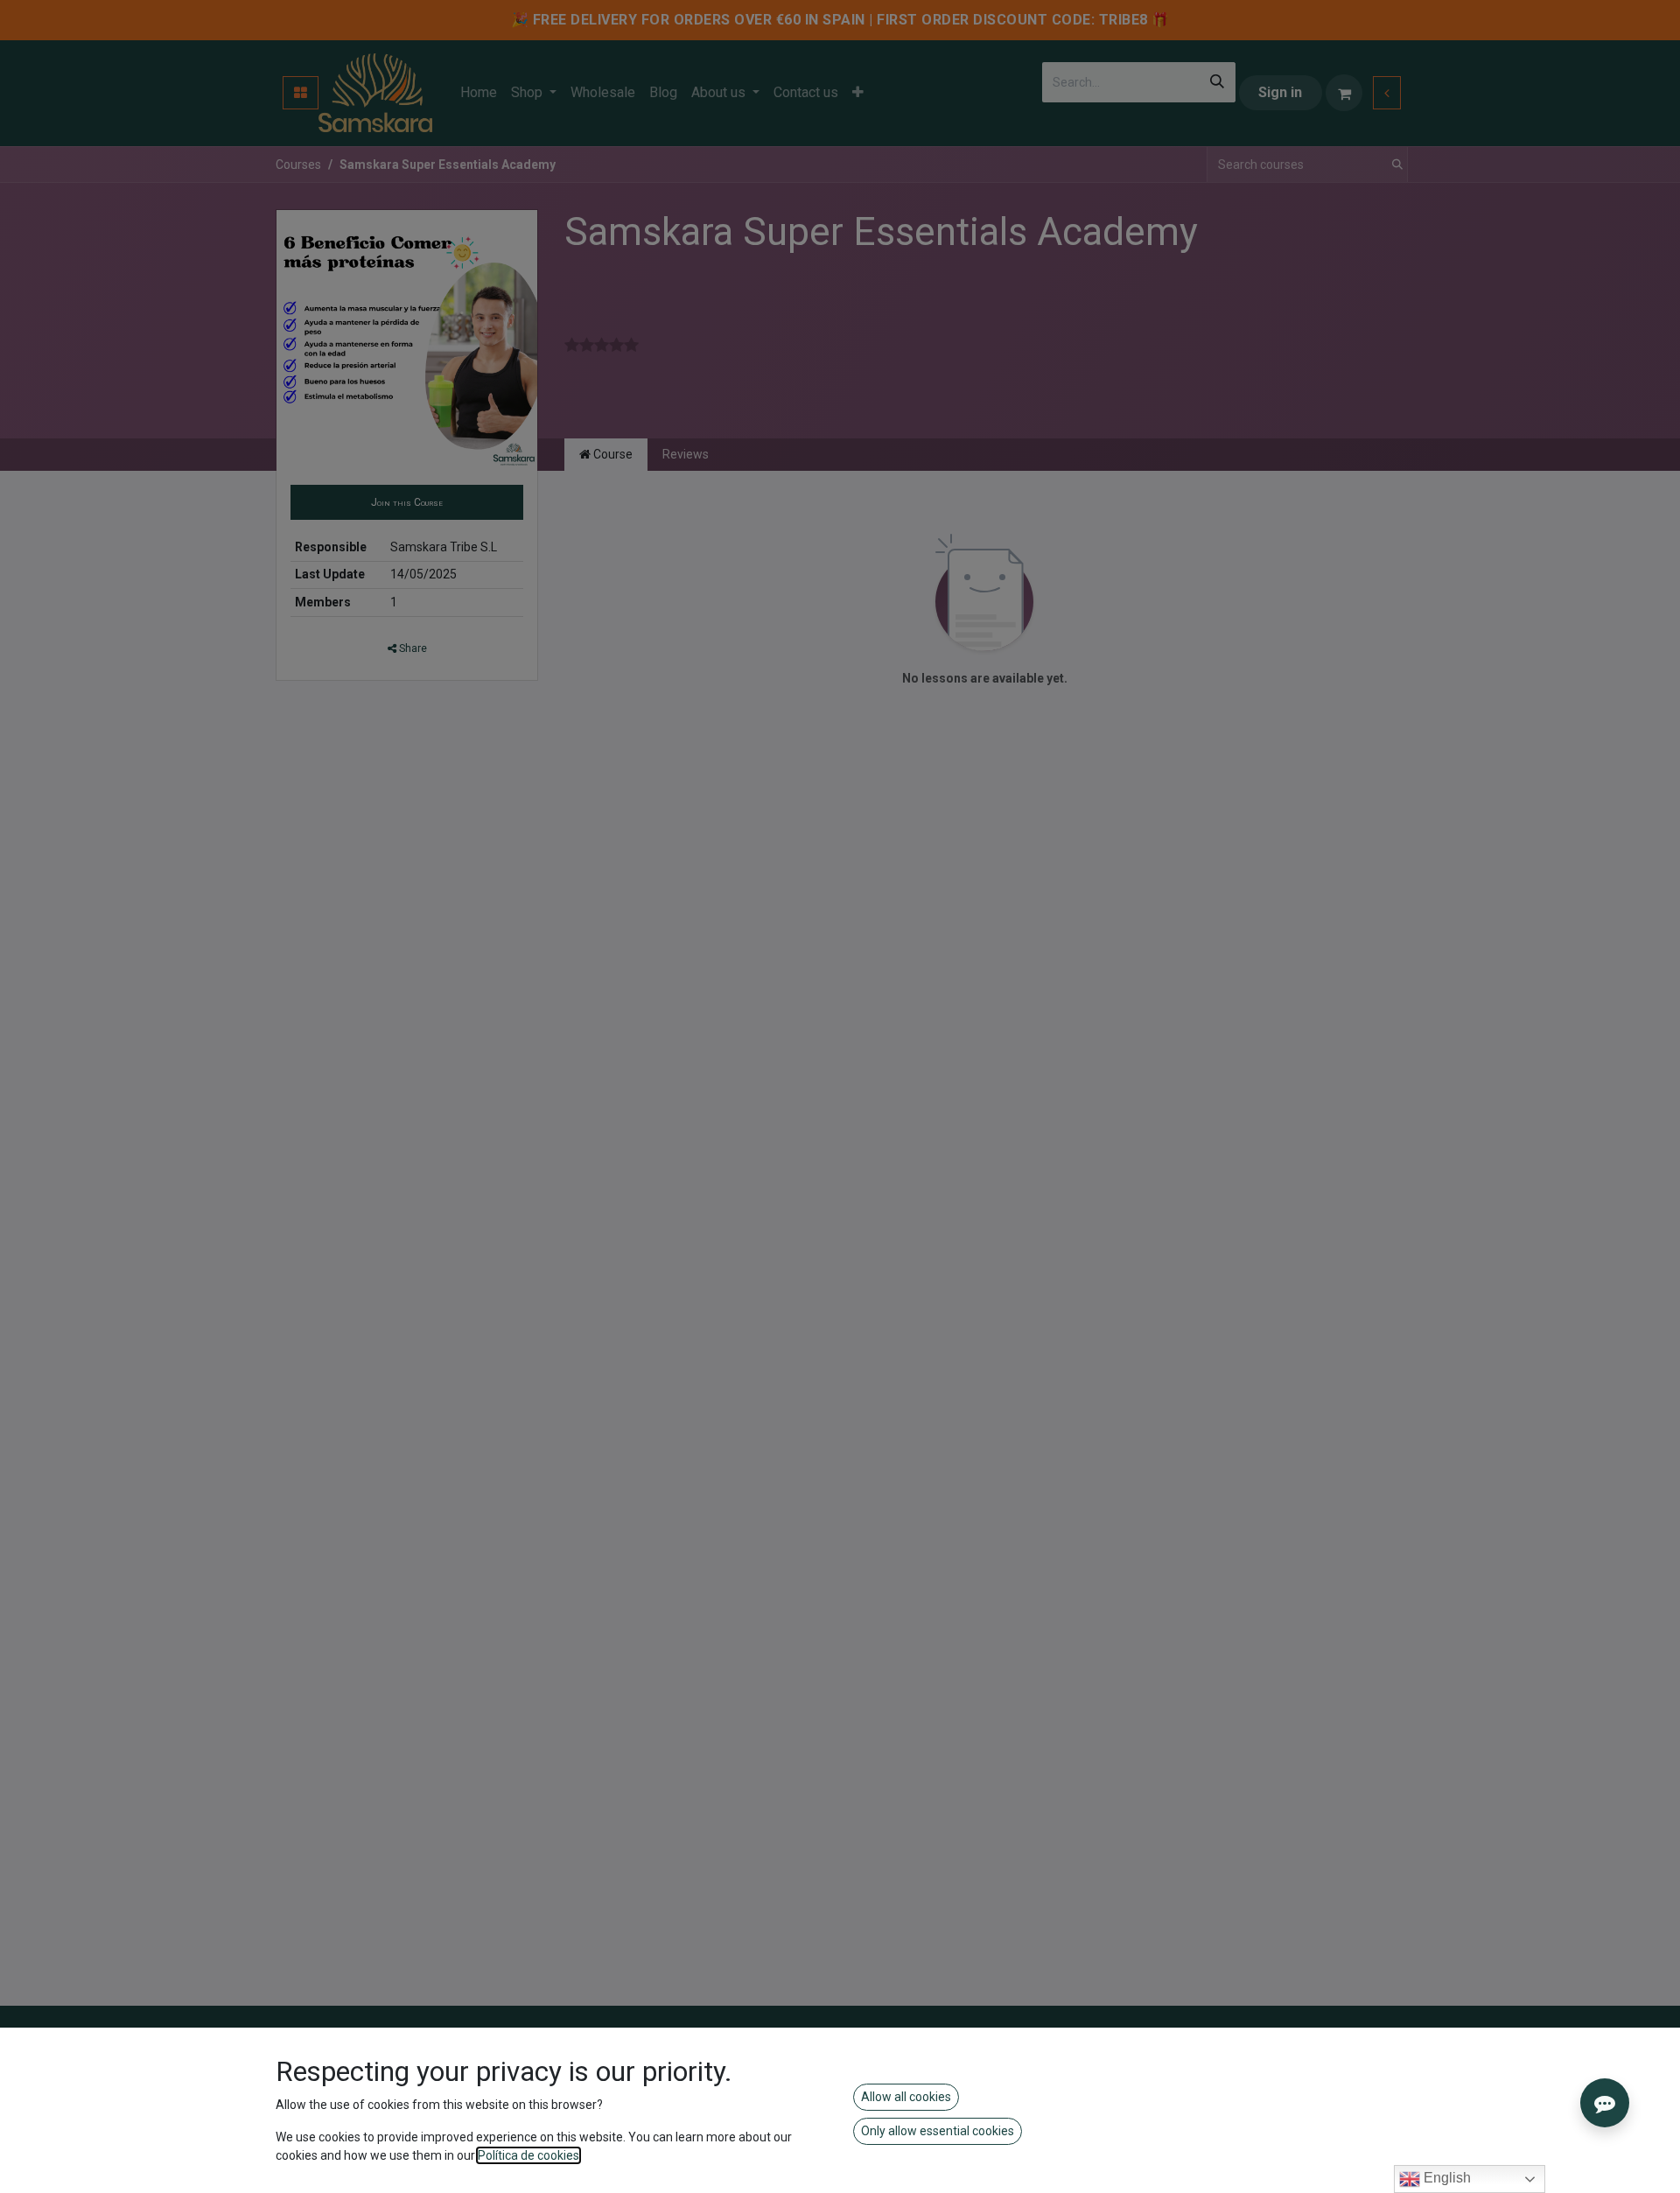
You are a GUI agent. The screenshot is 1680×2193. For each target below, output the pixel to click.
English (1445, 2178)
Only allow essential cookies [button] (938, 2131)
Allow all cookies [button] (906, 2097)
